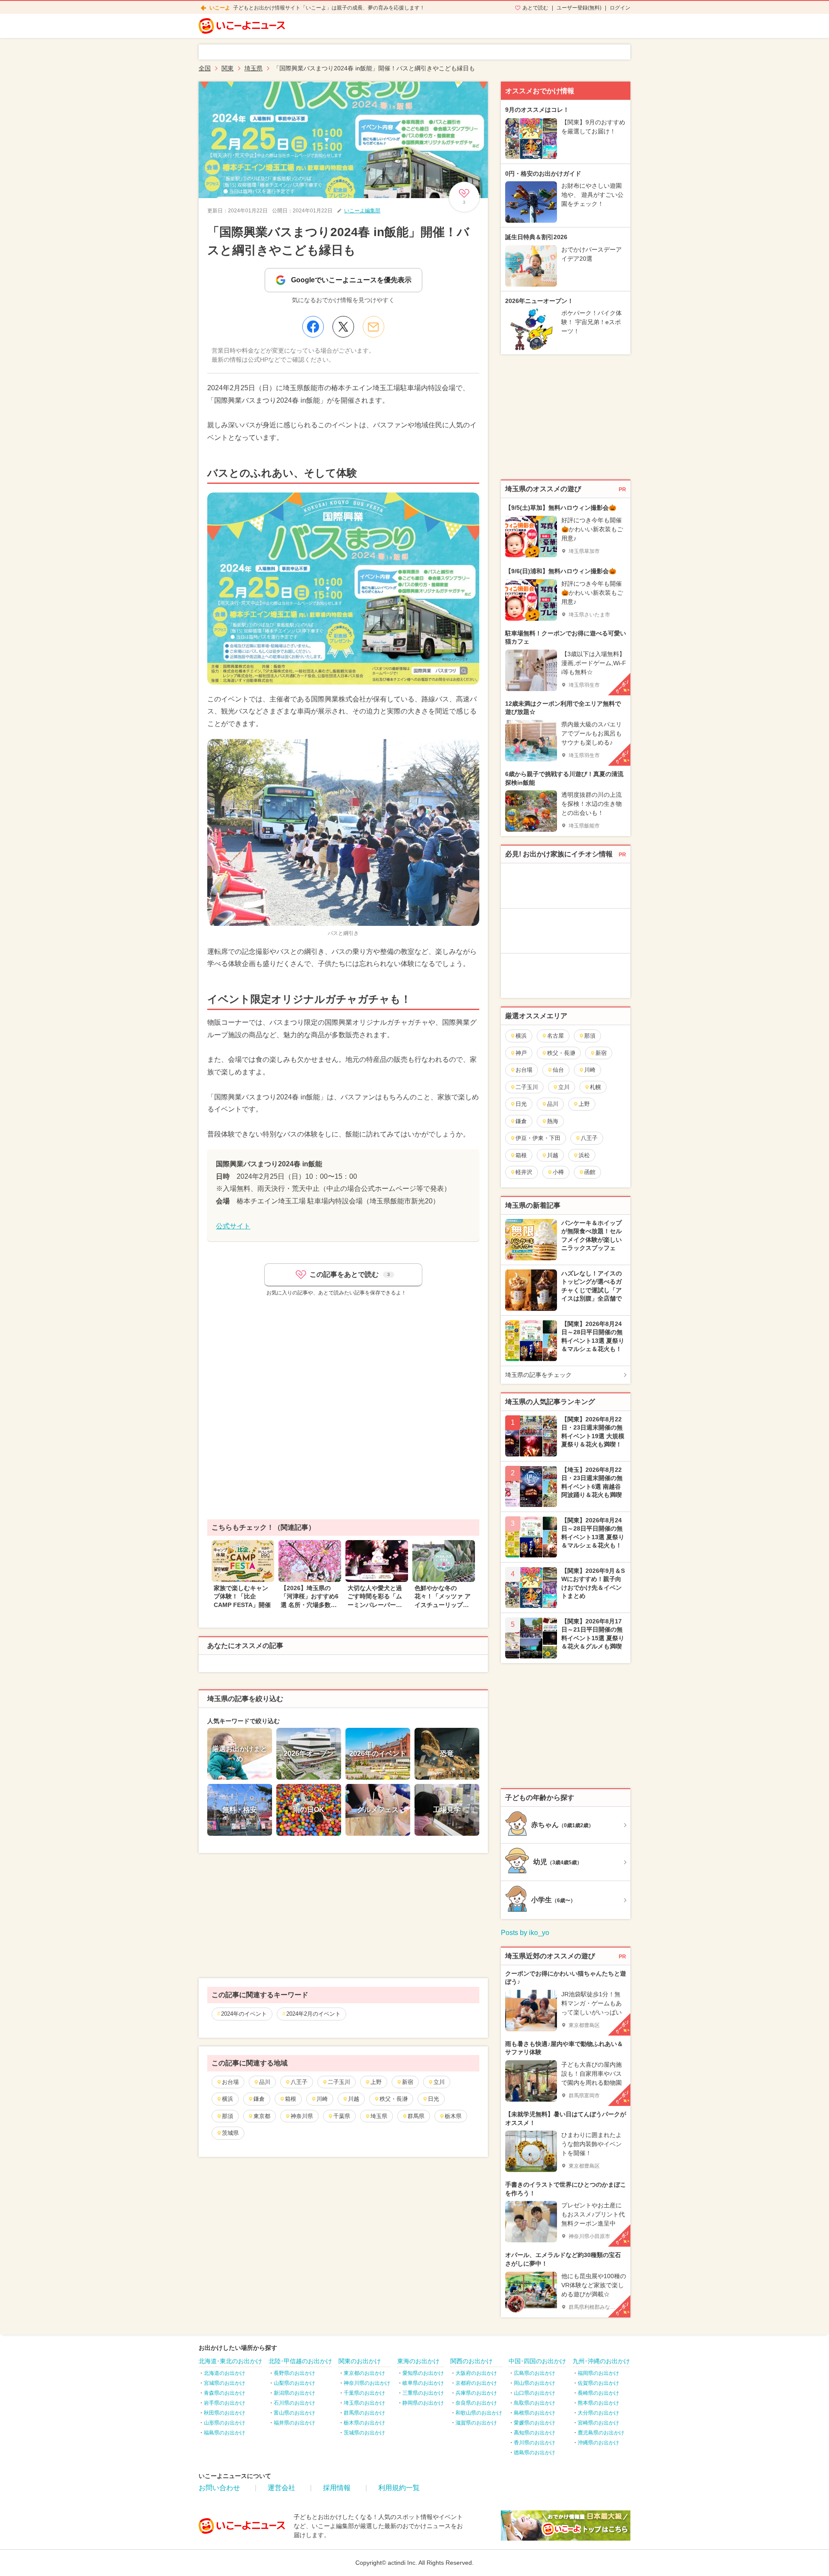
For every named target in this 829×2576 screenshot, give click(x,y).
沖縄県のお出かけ (598, 2443)
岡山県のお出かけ (535, 2383)
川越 (354, 2099)
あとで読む (535, 8)
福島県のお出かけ (225, 2433)
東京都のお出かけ (364, 2373)
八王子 (299, 2082)
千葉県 (342, 2116)
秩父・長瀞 (394, 2099)
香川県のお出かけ (535, 2443)
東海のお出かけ (418, 2361)
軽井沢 (524, 1172)
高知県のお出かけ (535, 2433)
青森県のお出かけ (225, 2393)
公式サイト (233, 1226)
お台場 (230, 2082)
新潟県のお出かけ (294, 2393)
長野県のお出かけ (294, 2373)
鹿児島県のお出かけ (601, 2433)
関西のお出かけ (471, 2361)
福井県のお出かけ (294, 2423)
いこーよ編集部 (362, 211)
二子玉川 (339, 2082)
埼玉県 (379, 2116)
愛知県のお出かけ (423, 2373)
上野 (376, 2082)
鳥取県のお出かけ (535, 2403)
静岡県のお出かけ (423, 2403)
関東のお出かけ (360, 2361)
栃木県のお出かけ (364, 2423)
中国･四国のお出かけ (537, 2361)
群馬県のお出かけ (364, 2413)
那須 (228, 2116)
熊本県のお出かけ (598, 2403)
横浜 (228, 2099)
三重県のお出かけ (423, 2393)
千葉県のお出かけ (364, 2393)
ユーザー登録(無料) (579, 8)
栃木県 (453, 2116)
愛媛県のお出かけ (535, 2423)
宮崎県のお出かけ (598, 2423)
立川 (439, 2082)
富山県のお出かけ (294, 2413)
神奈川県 (302, 2116)
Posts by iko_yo (525, 1933)
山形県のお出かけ (225, 2423)
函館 (590, 1172)
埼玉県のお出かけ (364, 2403)
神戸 (521, 1053)
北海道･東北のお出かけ (230, 2361)
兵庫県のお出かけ (476, 2393)
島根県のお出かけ (535, 2413)
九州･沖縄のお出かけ (601, 2361)
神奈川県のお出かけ (367, 2383)
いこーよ (220, 8)
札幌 (595, 1087)
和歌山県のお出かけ (479, 2413)
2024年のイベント (244, 2014)
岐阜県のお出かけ (423, 2383)
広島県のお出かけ (535, 2373)
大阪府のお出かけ (476, 2373)
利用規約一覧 (399, 2488)
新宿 (408, 2082)
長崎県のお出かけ (598, 2393)
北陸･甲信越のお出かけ (300, 2361)
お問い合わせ (219, 2488)
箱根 (291, 2099)
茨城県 (230, 2133)
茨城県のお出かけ (364, 2433)
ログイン (620, 8)
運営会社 (282, 2488)
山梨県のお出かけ (294, 2383)
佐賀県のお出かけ (598, 2383)
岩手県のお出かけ (225, 2403)
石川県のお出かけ (294, 2403)
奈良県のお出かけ (476, 2403)
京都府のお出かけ (476, 2383)
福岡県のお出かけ (598, 2373)
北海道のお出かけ (225, 2373)
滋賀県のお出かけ (476, 2423)
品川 (265, 2082)
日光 (433, 2099)
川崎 (322, 2099)
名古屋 (555, 1036)
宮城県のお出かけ (225, 2383)
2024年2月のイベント (313, 2014)
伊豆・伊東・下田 (538, 1138)
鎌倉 (259, 2099)
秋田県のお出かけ (225, 2413)
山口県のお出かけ (535, 2393)
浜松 (584, 1155)
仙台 (558, 1070)
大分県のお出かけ (598, 2413)
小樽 (558, 1172)
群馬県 (416, 2116)
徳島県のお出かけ (535, 2453)
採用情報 (337, 2488)
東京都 (262, 2116)
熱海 (553, 1121)
